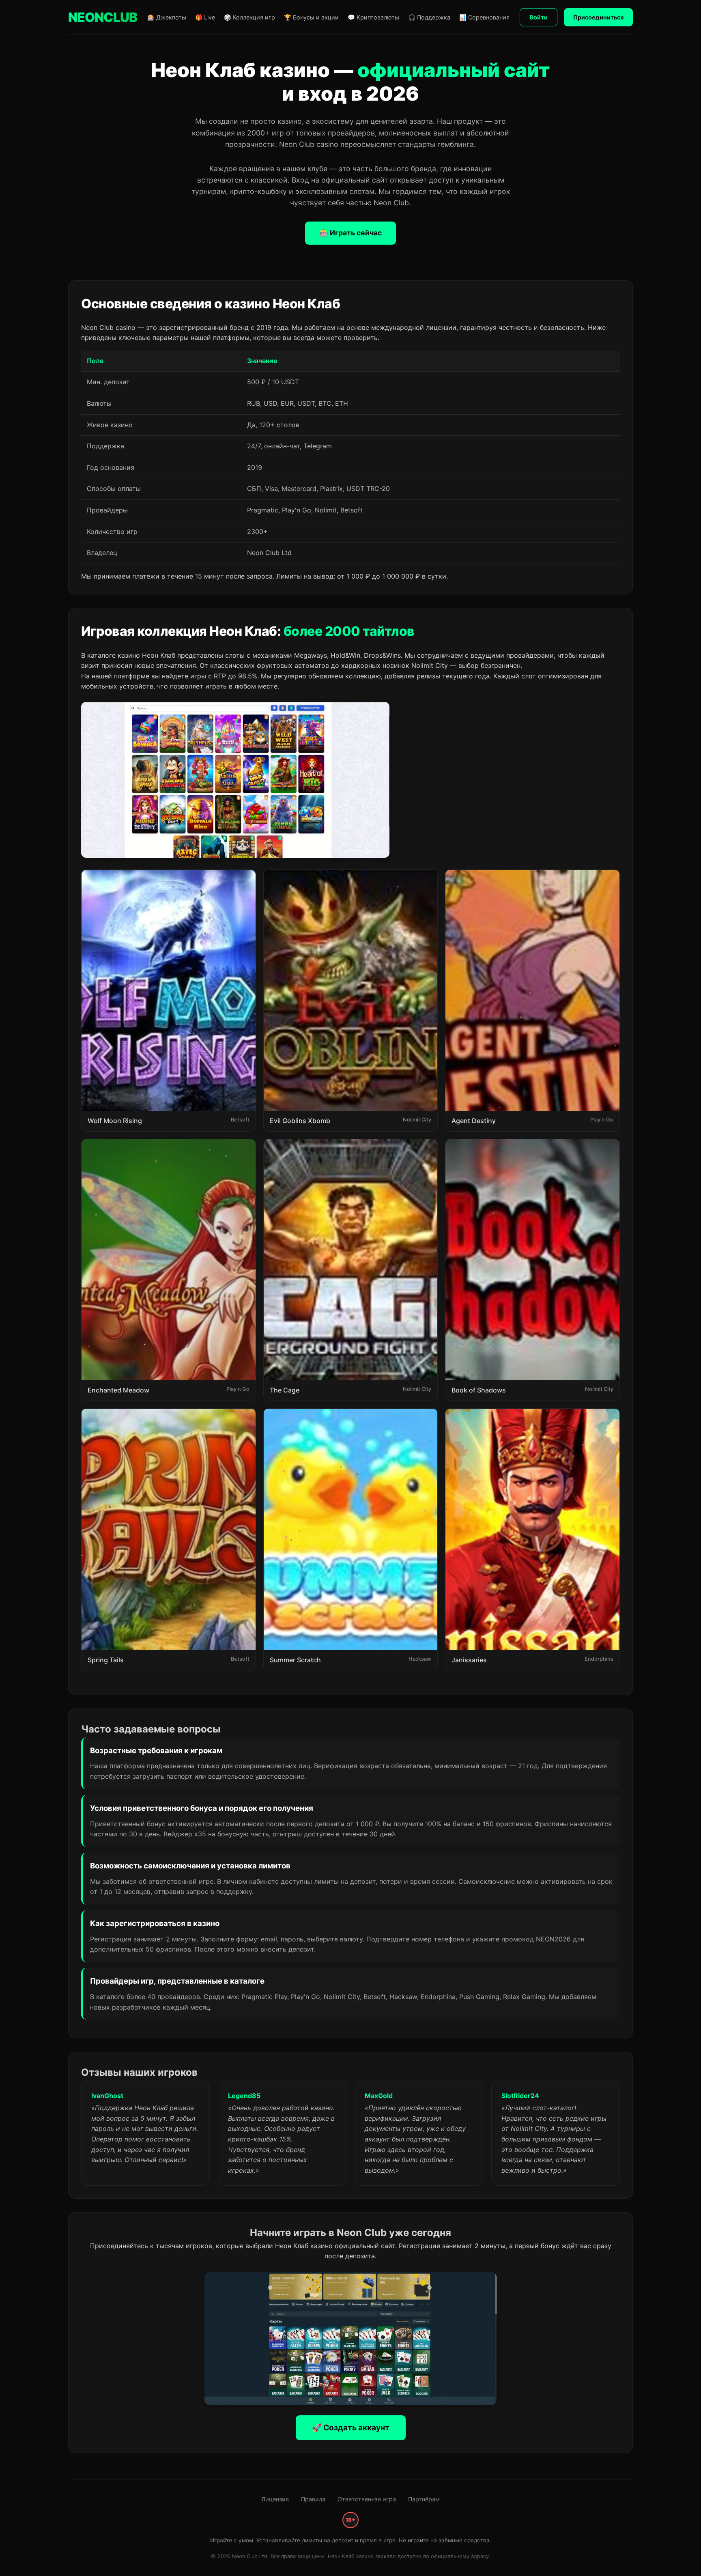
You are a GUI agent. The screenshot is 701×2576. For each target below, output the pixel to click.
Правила (313, 2499)
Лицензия (275, 2499)
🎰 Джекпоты (167, 17)
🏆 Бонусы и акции (311, 17)
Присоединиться (598, 17)
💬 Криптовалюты (373, 17)
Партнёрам (424, 2499)
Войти (539, 17)
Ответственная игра (367, 2499)
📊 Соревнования (484, 17)
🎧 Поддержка (429, 17)
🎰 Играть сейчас (350, 233)
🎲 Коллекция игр (249, 17)
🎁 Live (205, 17)
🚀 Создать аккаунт (351, 2428)
